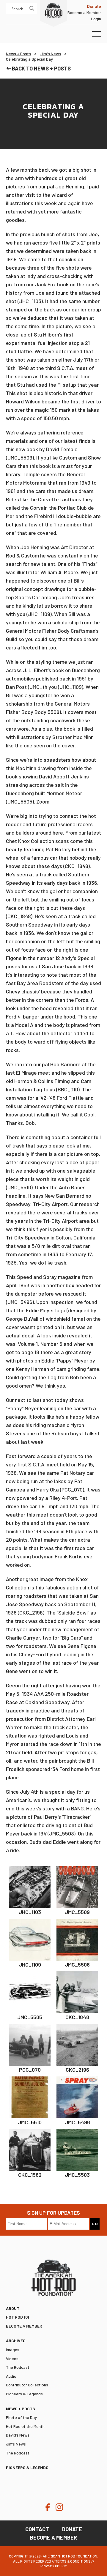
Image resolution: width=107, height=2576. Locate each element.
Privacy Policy (54, 2566)
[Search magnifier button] (32, 8)
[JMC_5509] (77, 1887)
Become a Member (84, 12)
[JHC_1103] (30, 1887)
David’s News (18, 2435)
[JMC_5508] (77, 1940)
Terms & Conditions (73, 2561)
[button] (97, 34)
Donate (72, 2529)
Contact (37, 2529)
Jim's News (51, 54)
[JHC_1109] (30, 1940)
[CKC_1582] (30, 2150)
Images (13, 2350)
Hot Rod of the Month (25, 2426)
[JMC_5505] (30, 1992)
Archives (16, 2341)
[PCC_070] (30, 2045)
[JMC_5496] (77, 2097)
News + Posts (18, 54)
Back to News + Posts (41, 68)
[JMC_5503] (77, 2150)
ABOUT (13, 2308)
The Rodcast (18, 2367)
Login (96, 19)
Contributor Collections (27, 2385)
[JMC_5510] (30, 2097)
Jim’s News (16, 2444)
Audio (11, 2376)
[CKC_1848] (77, 1992)
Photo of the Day (21, 2417)
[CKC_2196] (77, 2045)
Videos (12, 2358)
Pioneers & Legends (24, 2394)
